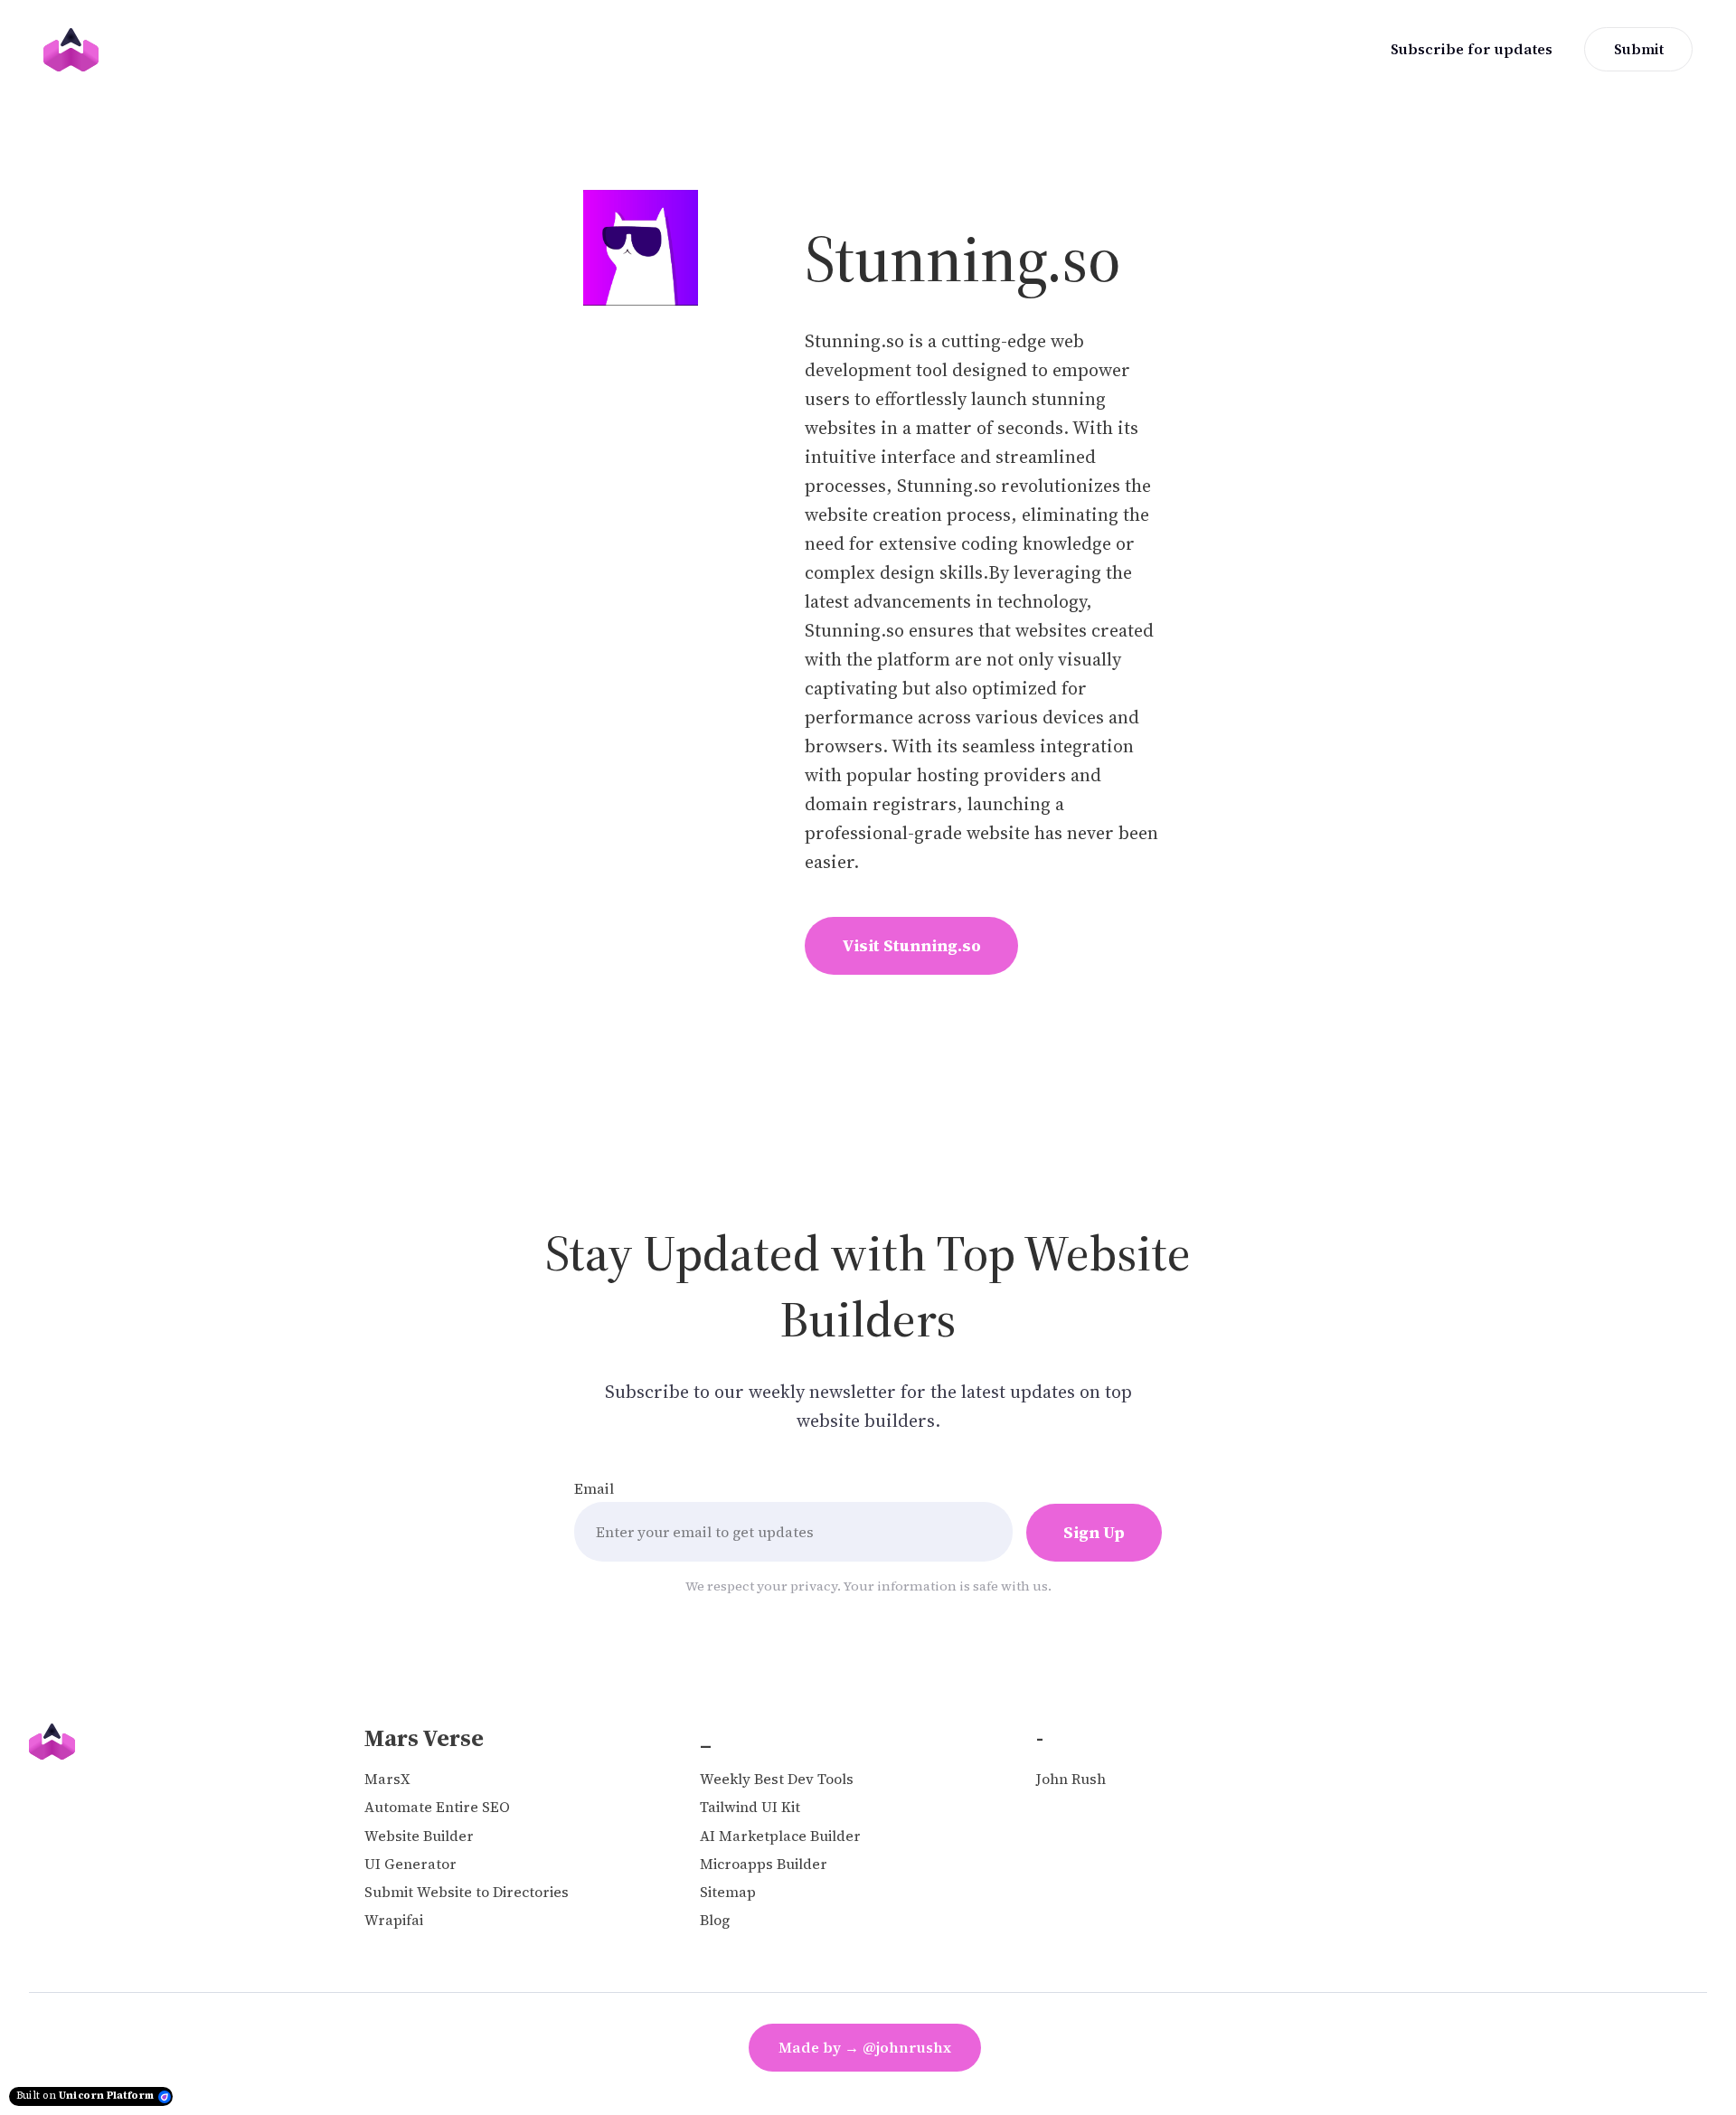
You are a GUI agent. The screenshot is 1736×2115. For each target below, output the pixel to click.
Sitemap (728, 1892)
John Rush (1071, 1779)
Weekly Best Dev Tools (777, 1779)
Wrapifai (394, 1920)
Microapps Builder (764, 1864)
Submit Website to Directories (467, 1892)
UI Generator (410, 1864)
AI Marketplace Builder (780, 1836)
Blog (715, 1920)
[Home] (75, 50)
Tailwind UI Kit (750, 1807)
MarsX (387, 1779)
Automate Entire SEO (437, 1807)
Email (594, 1488)
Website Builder (419, 1836)
